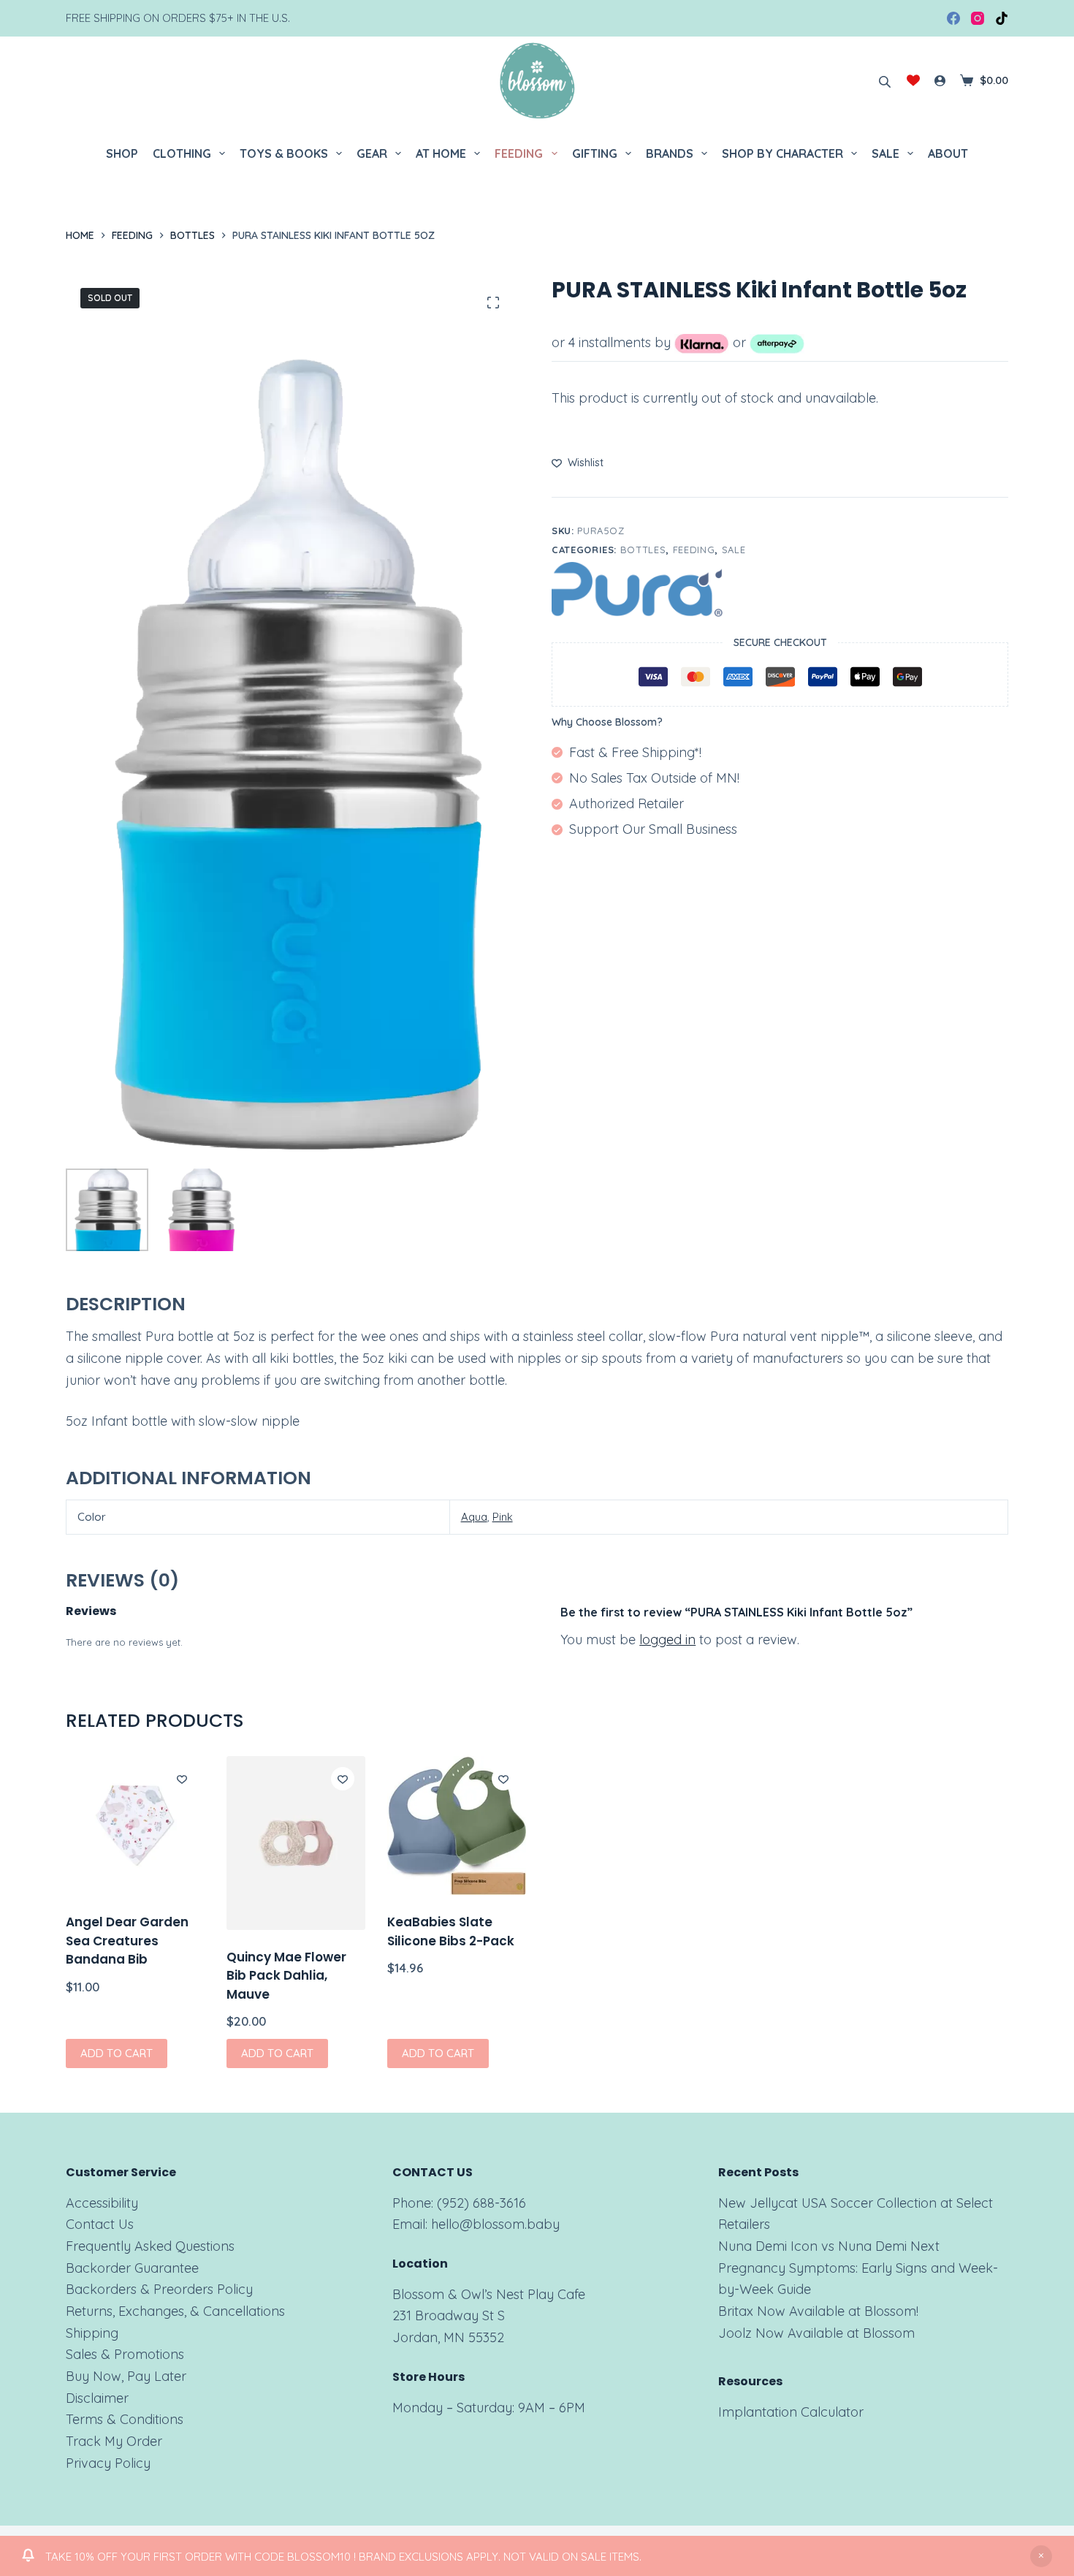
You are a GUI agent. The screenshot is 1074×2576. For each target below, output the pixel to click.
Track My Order (114, 2441)
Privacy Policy (108, 2463)
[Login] (940, 81)
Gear (372, 153)
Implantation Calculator (791, 2412)
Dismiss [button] (1041, 2556)
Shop (122, 153)
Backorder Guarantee (132, 2268)
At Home (441, 153)
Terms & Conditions (125, 2419)
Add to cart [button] (117, 2053)
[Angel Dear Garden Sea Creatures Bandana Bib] (135, 1825)
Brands (670, 153)
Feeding (519, 153)
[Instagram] (978, 18)
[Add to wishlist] (182, 1779)
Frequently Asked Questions (150, 2246)
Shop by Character (782, 153)
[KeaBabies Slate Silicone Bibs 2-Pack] (457, 1825)
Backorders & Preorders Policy (159, 2289)
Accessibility (102, 2203)
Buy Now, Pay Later (126, 2376)
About (948, 153)
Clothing (182, 153)
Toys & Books (284, 153)
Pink (503, 1517)
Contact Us (100, 2224)
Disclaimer (97, 2398)
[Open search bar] (885, 80)
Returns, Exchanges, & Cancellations (175, 2311)
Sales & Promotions (125, 2354)
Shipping (92, 2333)
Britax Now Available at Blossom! (818, 2311)
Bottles (643, 550)
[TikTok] (1002, 18)
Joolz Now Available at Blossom (816, 2333)
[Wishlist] (913, 80)
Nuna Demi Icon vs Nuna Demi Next (829, 2246)
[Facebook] (953, 18)
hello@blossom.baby (495, 2224)
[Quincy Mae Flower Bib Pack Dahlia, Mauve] (296, 1843)
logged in (667, 1640)
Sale (886, 153)
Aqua (474, 1517)
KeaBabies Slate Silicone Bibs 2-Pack (451, 1931)
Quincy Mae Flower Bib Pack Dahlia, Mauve (286, 1976)
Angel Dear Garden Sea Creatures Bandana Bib (127, 1941)
